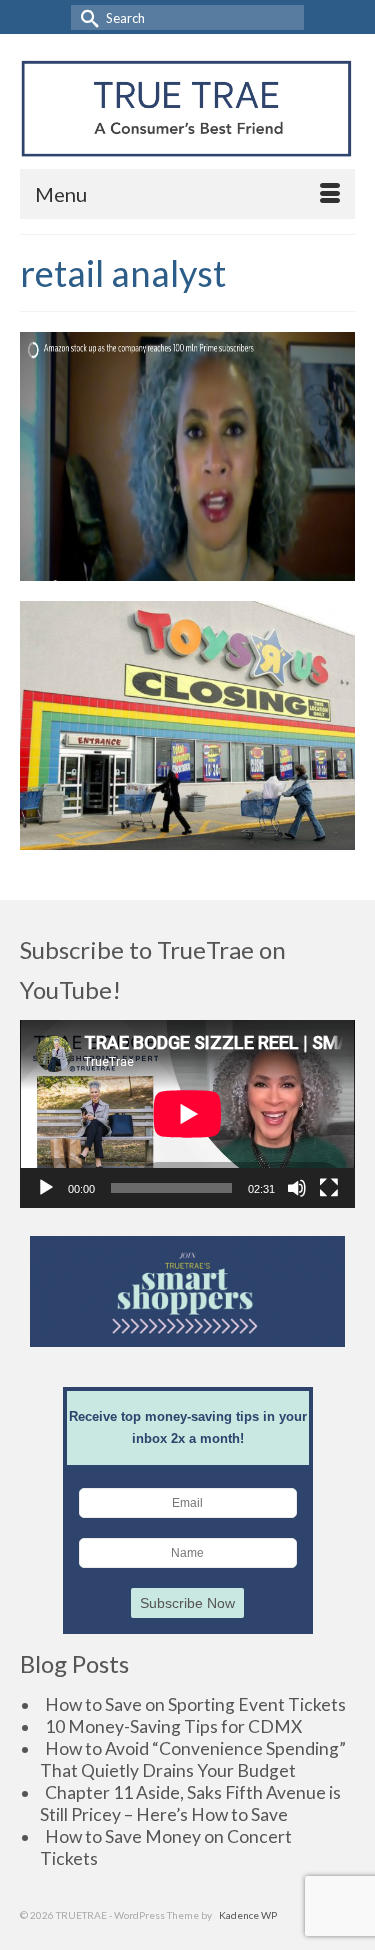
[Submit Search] (86, 17)
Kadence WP (248, 1915)
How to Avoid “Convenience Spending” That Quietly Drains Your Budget (193, 1759)
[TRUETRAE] (186, 108)
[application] (187, 1114)
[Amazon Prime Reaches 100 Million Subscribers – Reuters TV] (187, 456)
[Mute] (297, 1188)
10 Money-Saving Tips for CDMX (173, 1726)
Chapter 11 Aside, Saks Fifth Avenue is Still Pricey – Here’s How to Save (190, 1803)
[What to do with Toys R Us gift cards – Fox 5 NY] (187, 725)
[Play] (46, 1188)
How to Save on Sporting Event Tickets (195, 1704)
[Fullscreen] (329, 1188)
